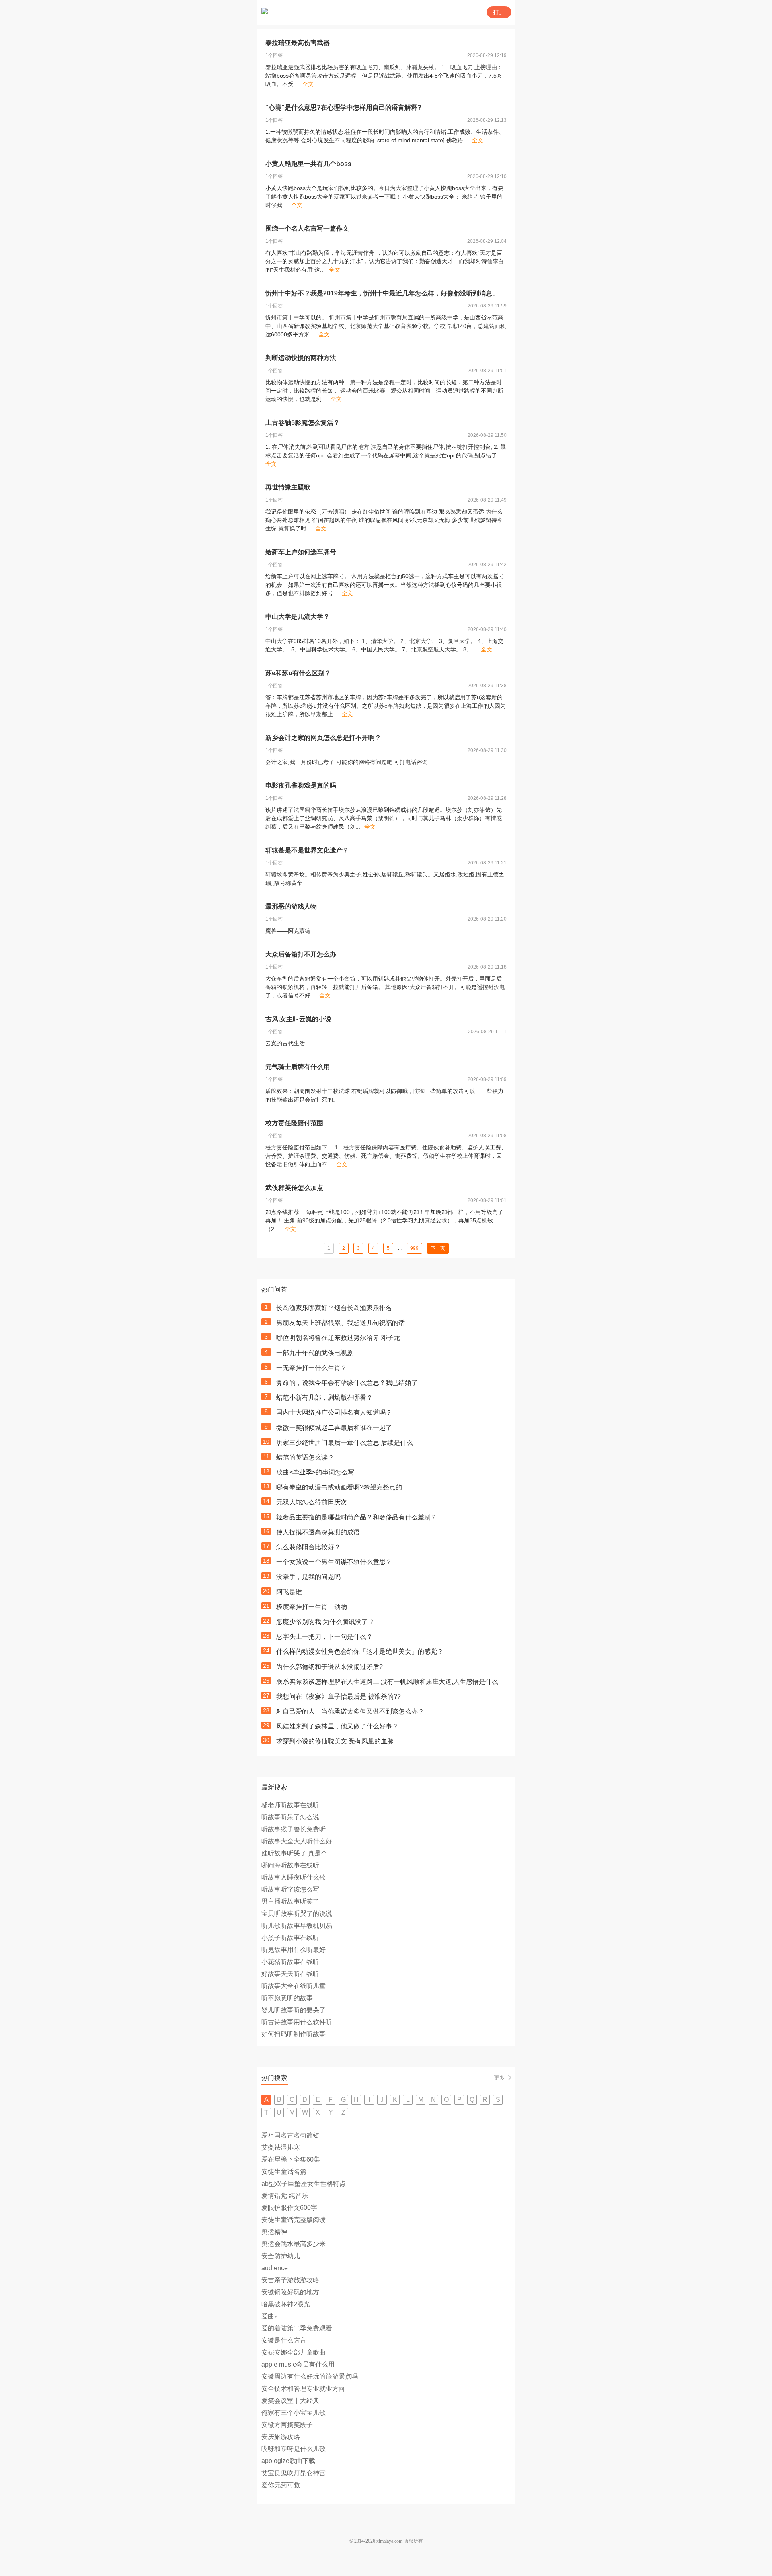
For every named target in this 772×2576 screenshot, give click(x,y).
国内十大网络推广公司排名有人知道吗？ (334, 1412)
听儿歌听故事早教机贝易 (297, 1926)
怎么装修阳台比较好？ (308, 1547)
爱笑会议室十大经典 (290, 2401)
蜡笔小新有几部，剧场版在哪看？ (324, 1398)
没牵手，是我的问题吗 (308, 1577)
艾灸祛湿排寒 (281, 2147)
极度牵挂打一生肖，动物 (312, 1607)
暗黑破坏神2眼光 (286, 2304)
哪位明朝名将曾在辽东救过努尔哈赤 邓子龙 (338, 1338)
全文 (308, 84)
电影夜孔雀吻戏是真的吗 (301, 785)
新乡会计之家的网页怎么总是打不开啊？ (323, 738)
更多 (499, 2078)
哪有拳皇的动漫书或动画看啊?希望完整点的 (339, 1487)
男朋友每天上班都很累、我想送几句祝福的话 (341, 1323)
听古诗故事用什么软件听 (297, 2022)
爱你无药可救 (281, 2485)
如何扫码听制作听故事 (294, 2034)
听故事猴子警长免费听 (294, 1829)
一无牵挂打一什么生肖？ (312, 1368)
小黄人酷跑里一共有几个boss (308, 164)
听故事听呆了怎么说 (290, 1817)
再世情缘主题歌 (288, 487)
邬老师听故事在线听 (290, 1805)
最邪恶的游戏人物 (291, 906)
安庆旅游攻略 (281, 2437)
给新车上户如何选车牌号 (301, 552)
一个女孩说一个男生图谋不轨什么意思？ (334, 1562)
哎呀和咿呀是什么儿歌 (294, 2449)
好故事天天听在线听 (290, 1974)
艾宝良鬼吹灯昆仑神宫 (294, 2473)
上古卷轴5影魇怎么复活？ (303, 423)
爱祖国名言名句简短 (290, 2135)
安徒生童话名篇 (284, 2172)
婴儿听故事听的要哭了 (294, 2010)
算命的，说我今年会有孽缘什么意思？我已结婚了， (350, 1383)
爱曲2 (270, 2316)
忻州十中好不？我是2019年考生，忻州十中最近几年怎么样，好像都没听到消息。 (382, 293)
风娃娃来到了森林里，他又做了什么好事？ (337, 1726)
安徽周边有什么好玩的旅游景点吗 (310, 2376)
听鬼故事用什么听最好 (294, 1950)
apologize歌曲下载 (288, 2461)
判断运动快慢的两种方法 (301, 358)
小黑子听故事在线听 (290, 1938)
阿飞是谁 (289, 1592)
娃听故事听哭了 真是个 (294, 1853)
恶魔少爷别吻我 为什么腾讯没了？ (325, 1622)
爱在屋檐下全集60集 (291, 2159)
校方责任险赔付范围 (294, 1123)
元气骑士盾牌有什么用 (298, 1067)
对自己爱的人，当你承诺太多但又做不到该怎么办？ (350, 1711)
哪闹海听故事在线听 (290, 1865)
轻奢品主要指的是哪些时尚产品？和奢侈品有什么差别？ (357, 1517)
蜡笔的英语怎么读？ (305, 1457)
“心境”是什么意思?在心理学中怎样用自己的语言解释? (343, 108)
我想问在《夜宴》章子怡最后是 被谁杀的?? (339, 1697)
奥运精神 (274, 2232)
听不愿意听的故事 (287, 1998)
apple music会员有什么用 (298, 2364)
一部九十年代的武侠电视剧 (315, 1353)
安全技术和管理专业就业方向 (303, 2389)
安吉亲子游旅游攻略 (290, 2280)
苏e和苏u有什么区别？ (298, 673)
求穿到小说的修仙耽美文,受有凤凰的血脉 (335, 1741)
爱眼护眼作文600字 (289, 2208)
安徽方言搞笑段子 (287, 2425)
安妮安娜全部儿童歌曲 (294, 2352)
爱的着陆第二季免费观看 (297, 2328)
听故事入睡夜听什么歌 (294, 1877)
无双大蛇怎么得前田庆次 (312, 1502)
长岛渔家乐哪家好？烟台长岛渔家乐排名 (334, 1308)
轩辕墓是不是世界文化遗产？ (307, 850)
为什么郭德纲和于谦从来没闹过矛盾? (330, 1667)
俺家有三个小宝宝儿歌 (294, 2413)
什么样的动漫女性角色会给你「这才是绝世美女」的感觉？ (360, 1651)
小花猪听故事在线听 (290, 1962)
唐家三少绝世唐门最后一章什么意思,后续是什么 (345, 1443)
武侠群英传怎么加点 (294, 1188)
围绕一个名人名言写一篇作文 (307, 228)
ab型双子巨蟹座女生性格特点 (304, 2184)
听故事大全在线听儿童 (294, 1986)
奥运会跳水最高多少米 (294, 2244)
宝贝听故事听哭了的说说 (297, 1914)
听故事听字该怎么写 (290, 1889)
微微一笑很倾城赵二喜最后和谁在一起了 (334, 1428)
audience (275, 2268)
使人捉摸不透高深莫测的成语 (318, 1532)
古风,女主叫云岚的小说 (298, 1019)
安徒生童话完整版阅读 (294, 2220)
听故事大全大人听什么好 (297, 1841)
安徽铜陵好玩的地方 (290, 2292)
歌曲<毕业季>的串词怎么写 (315, 1472)
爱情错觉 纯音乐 (285, 2196)
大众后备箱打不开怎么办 (301, 954)
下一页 (438, 1248)
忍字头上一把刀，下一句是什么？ (324, 1637)
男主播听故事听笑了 (290, 1901)
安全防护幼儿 (281, 2256)
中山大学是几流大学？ (298, 617)
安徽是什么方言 (284, 2340)
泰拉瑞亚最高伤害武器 (298, 43)
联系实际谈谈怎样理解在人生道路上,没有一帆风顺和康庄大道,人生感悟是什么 (387, 1682)
